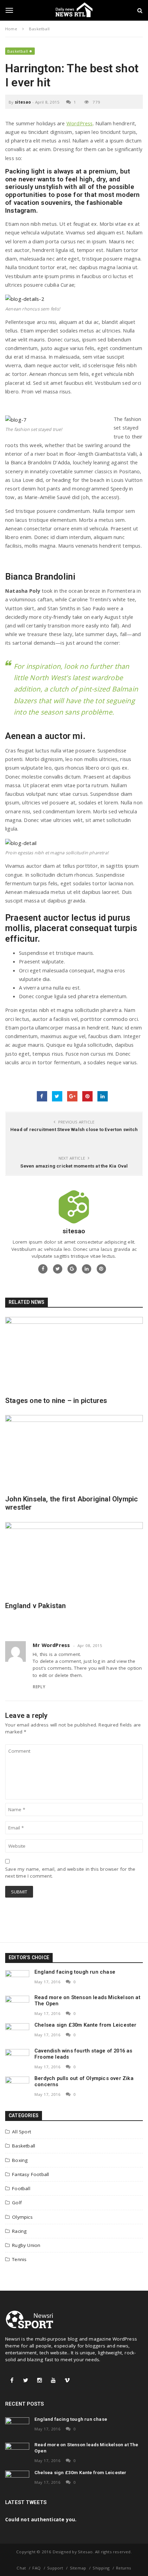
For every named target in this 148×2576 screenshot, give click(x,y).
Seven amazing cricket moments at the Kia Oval (74, 1166)
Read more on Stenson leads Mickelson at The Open (87, 2000)
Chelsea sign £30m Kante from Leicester (86, 2025)
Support (55, 2568)
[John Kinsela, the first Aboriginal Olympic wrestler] (74, 1452)
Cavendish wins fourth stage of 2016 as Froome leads (83, 2054)
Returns (124, 2568)
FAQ (36, 2568)
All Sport (22, 2132)
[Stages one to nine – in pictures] (74, 1354)
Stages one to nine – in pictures (56, 1401)
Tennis (19, 2259)
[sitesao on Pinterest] (101, 1269)
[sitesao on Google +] (72, 1269)
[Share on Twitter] (57, 1096)
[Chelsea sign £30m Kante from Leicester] (17, 2033)
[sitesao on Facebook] (43, 1269)
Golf (17, 2203)
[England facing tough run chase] (17, 1979)
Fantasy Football (30, 2174)
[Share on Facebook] (42, 1096)
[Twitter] (26, 2380)
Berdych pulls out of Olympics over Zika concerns (84, 2081)
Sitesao (85, 2552)
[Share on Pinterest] (87, 1096)
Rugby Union (26, 2245)
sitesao (23, 102)
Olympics (22, 2217)
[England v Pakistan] (74, 1559)
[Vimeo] (67, 2380)
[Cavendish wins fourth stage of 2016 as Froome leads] (17, 2058)
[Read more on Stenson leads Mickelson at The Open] (17, 2005)
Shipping (101, 2568)
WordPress (80, 123)
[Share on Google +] (72, 1096)
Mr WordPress (51, 1645)
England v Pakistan (36, 1606)
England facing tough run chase (75, 1972)
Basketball (18, 51)
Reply (39, 1687)
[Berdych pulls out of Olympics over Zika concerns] (17, 2086)
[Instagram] (40, 2380)
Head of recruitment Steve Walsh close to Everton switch (74, 1129)
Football (21, 2188)
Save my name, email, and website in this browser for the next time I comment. (70, 1872)
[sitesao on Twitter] (58, 1269)
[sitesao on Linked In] (87, 1269)
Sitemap (78, 2568)
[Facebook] (12, 2380)
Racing (19, 2231)
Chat (21, 2568)
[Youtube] (53, 2380)
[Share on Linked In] (103, 1096)
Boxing (20, 2160)
